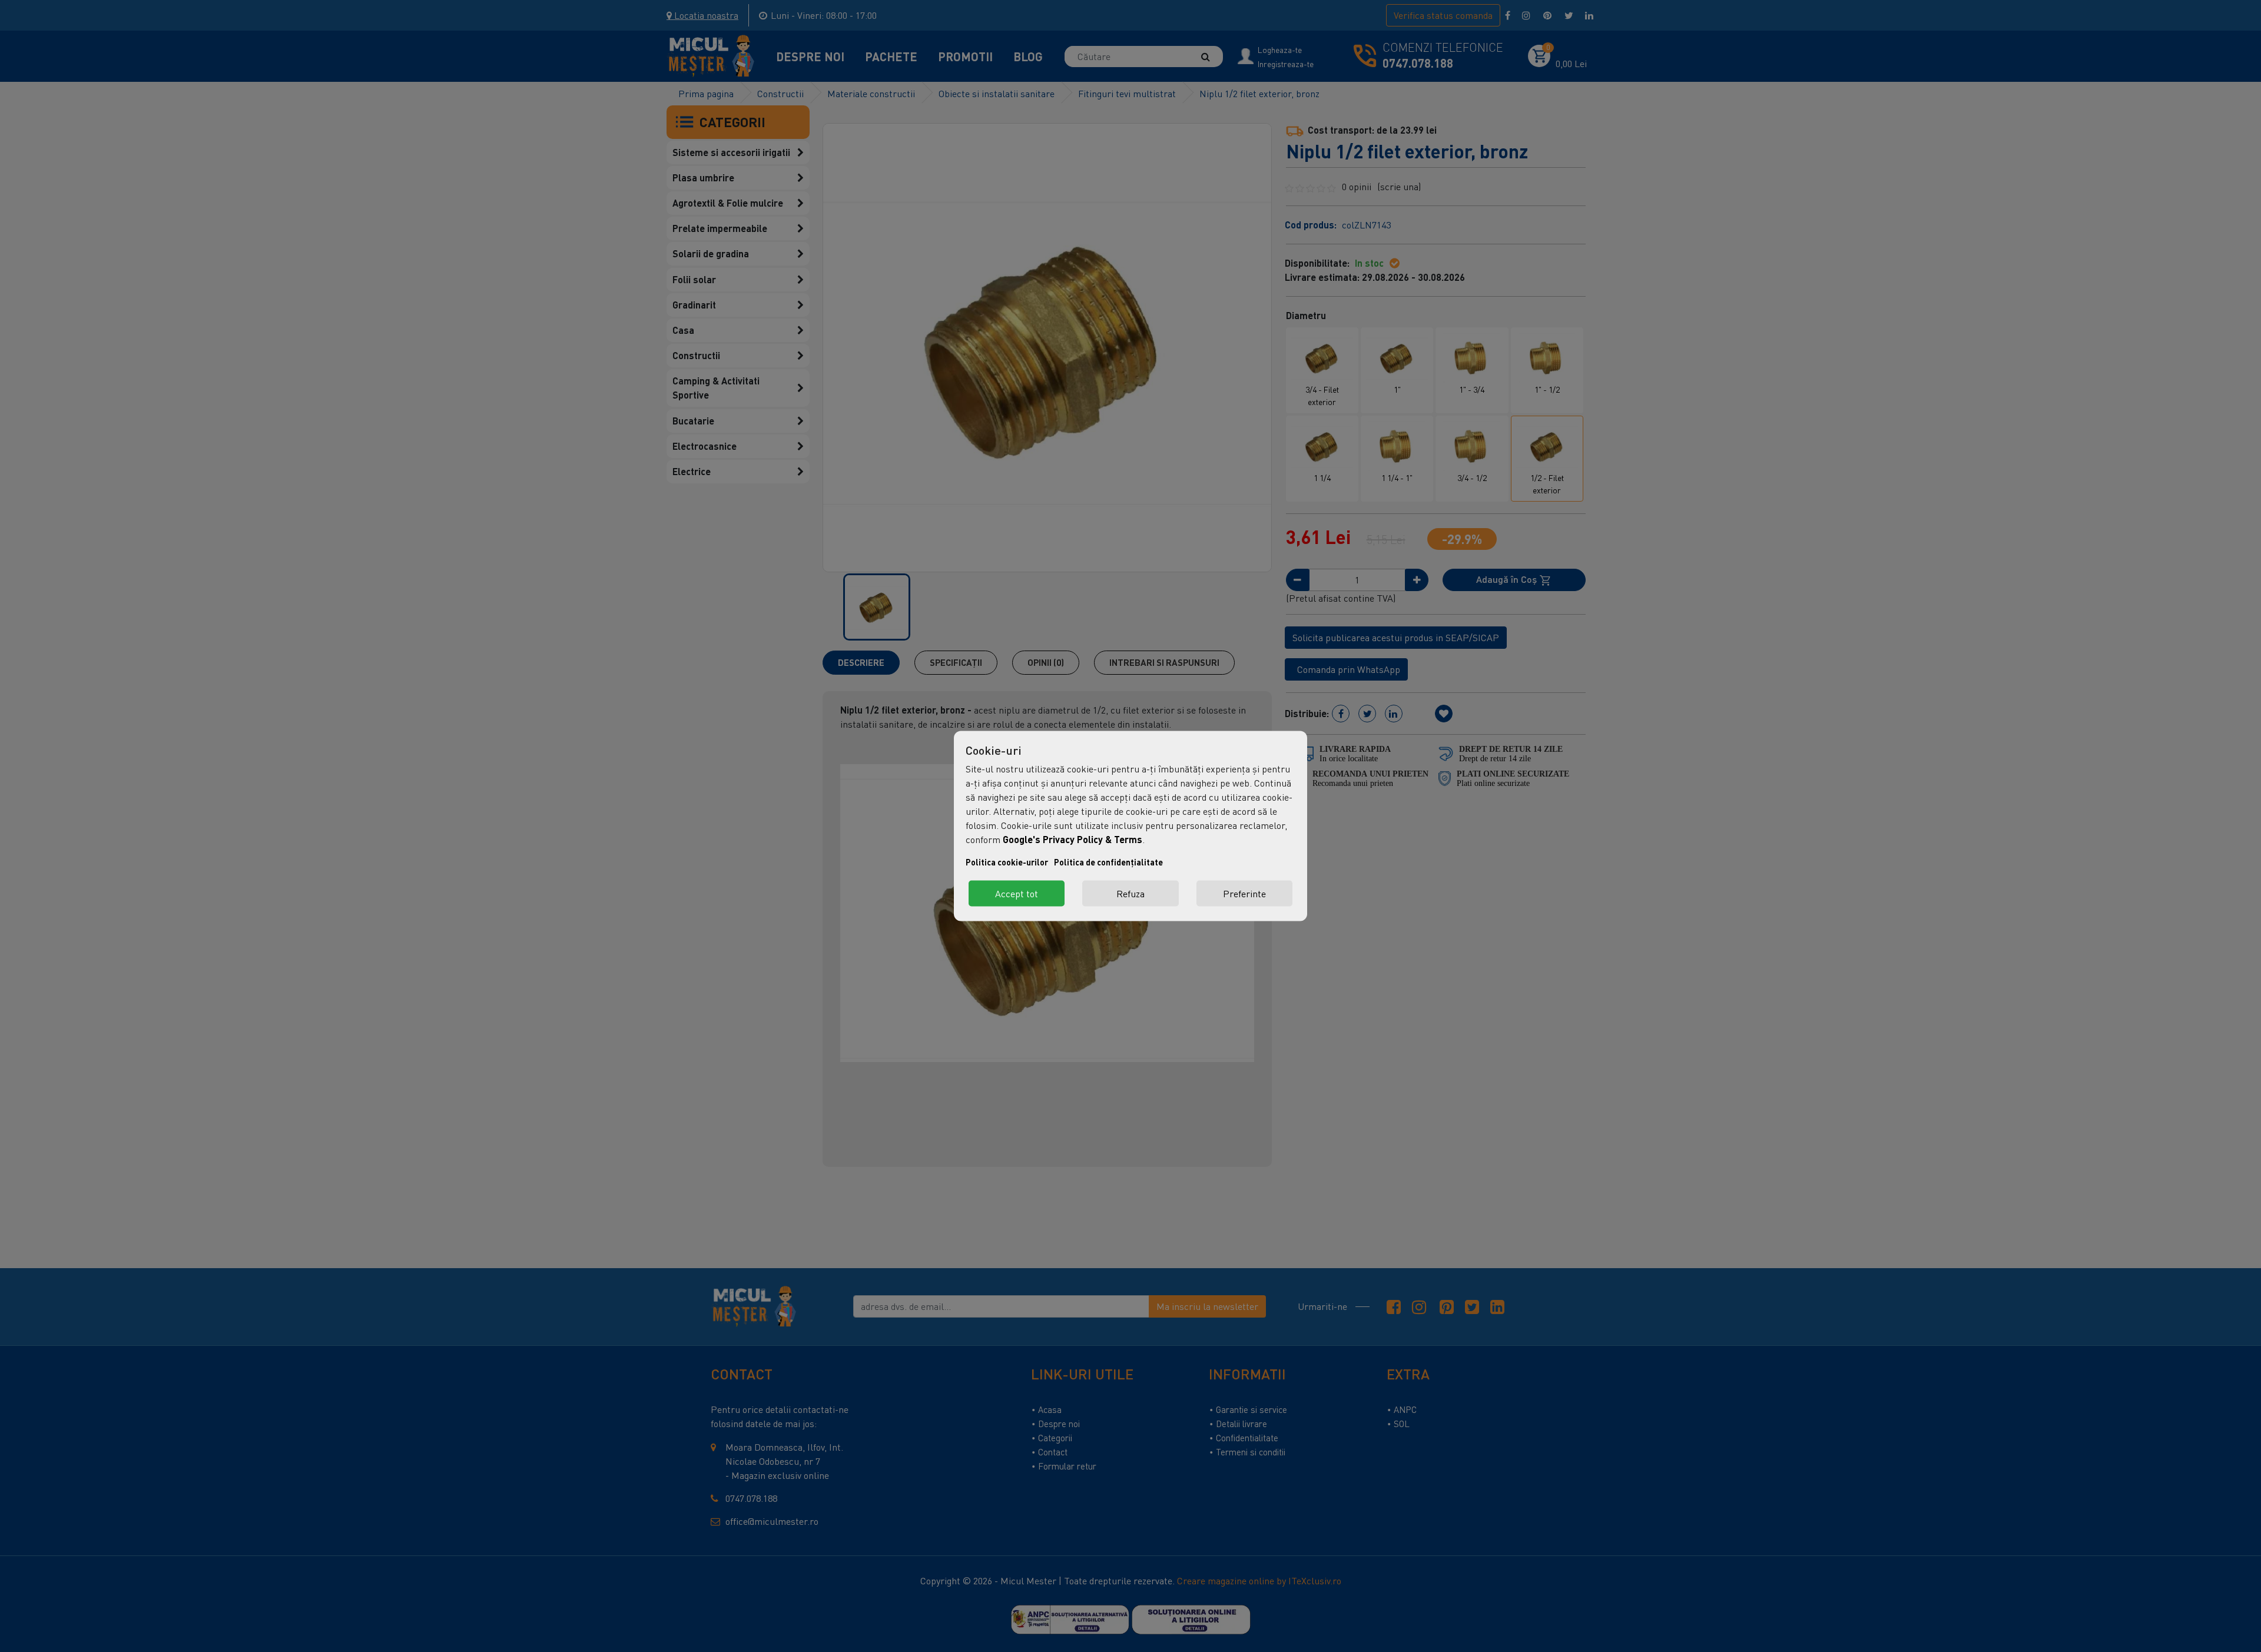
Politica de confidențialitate (1108, 862)
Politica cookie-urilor (1007, 862)
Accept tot (1017, 894)
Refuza (1130, 894)
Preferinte (1244, 894)
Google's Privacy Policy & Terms (1073, 839)
